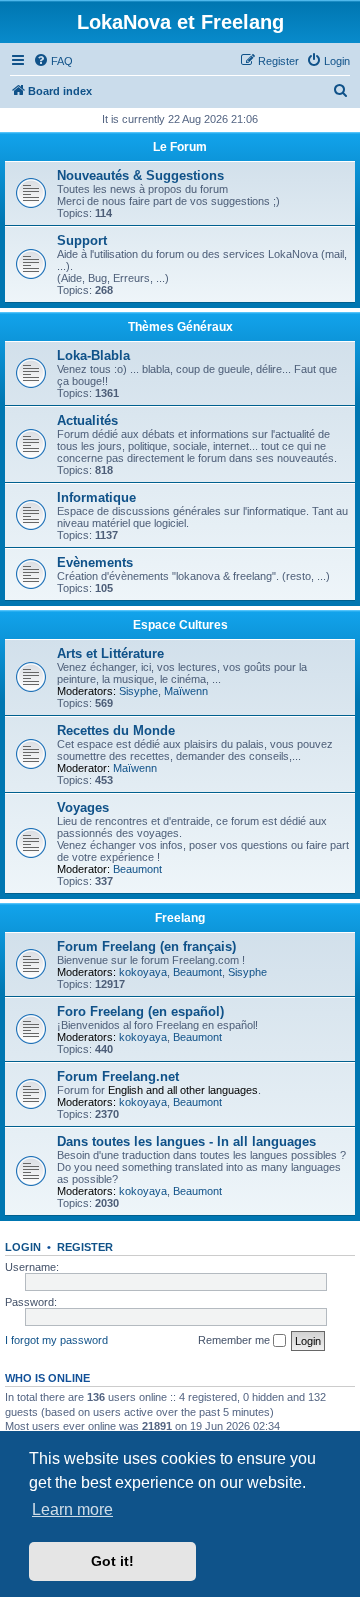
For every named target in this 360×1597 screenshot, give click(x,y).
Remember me (235, 1340)
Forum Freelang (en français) (146, 946)
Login (23, 1247)
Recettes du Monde (116, 730)
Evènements (95, 562)
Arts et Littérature (110, 653)
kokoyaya (143, 972)
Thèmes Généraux (180, 327)
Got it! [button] (112, 1561)
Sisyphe (138, 691)
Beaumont (137, 869)
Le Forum (180, 147)
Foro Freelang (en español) (140, 1011)
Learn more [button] (72, 1509)
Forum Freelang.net (118, 1076)
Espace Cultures (180, 625)
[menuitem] (53, 61)
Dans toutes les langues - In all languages (186, 1141)
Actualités (87, 420)
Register (85, 1247)
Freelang (180, 918)
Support (82, 240)
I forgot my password (56, 1340)
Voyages (83, 807)
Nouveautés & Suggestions (140, 175)
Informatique (96, 497)
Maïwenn (186, 691)
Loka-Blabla (93, 355)
